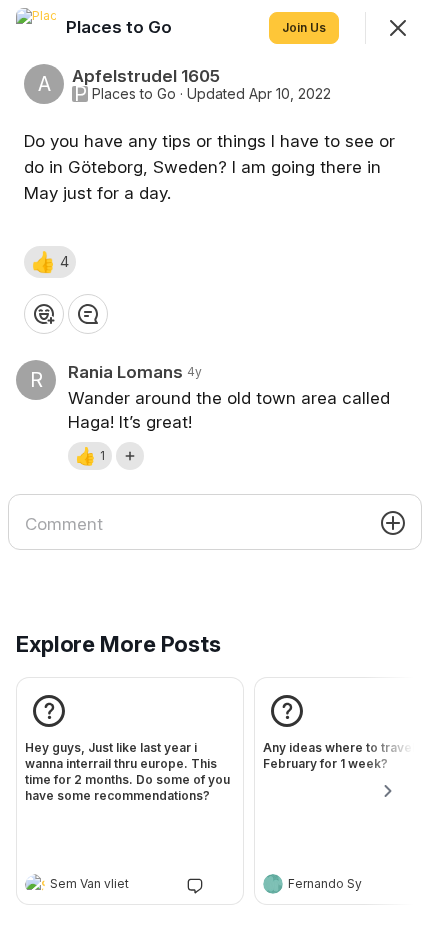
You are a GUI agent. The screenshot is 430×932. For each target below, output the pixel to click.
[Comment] (88, 314)
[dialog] (215, 466)
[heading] (110, 886)
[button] (50, 262)
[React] (44, 314)
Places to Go (134, 94)
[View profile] (35, 884)
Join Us (304, 27)
